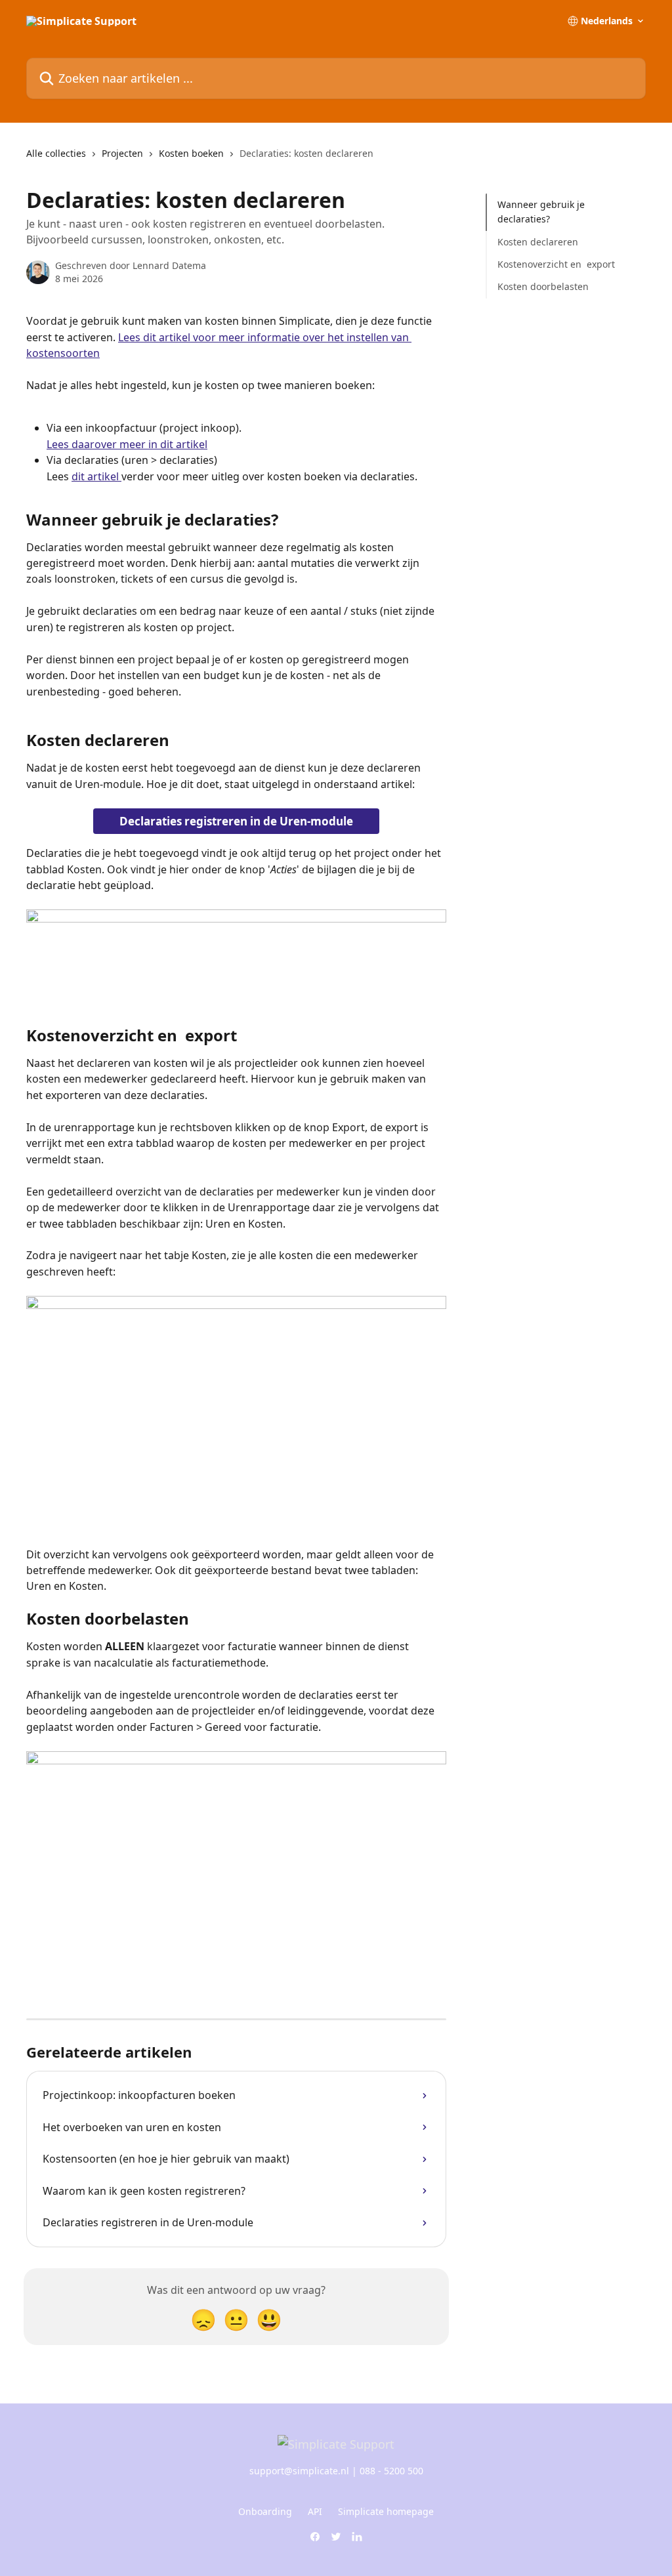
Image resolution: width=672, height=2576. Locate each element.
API (315, 2511)
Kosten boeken (191, 153)
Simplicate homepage (386, 2511)
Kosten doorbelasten (543, 286)
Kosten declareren (538, 242)
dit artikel (96, 476)
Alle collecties (56, 153)
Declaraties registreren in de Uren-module (236, 821)
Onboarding (265, 2511)
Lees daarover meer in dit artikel (127, 444)
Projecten (122, 153)
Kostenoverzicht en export (556, 264)
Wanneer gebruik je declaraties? (541, 212)
